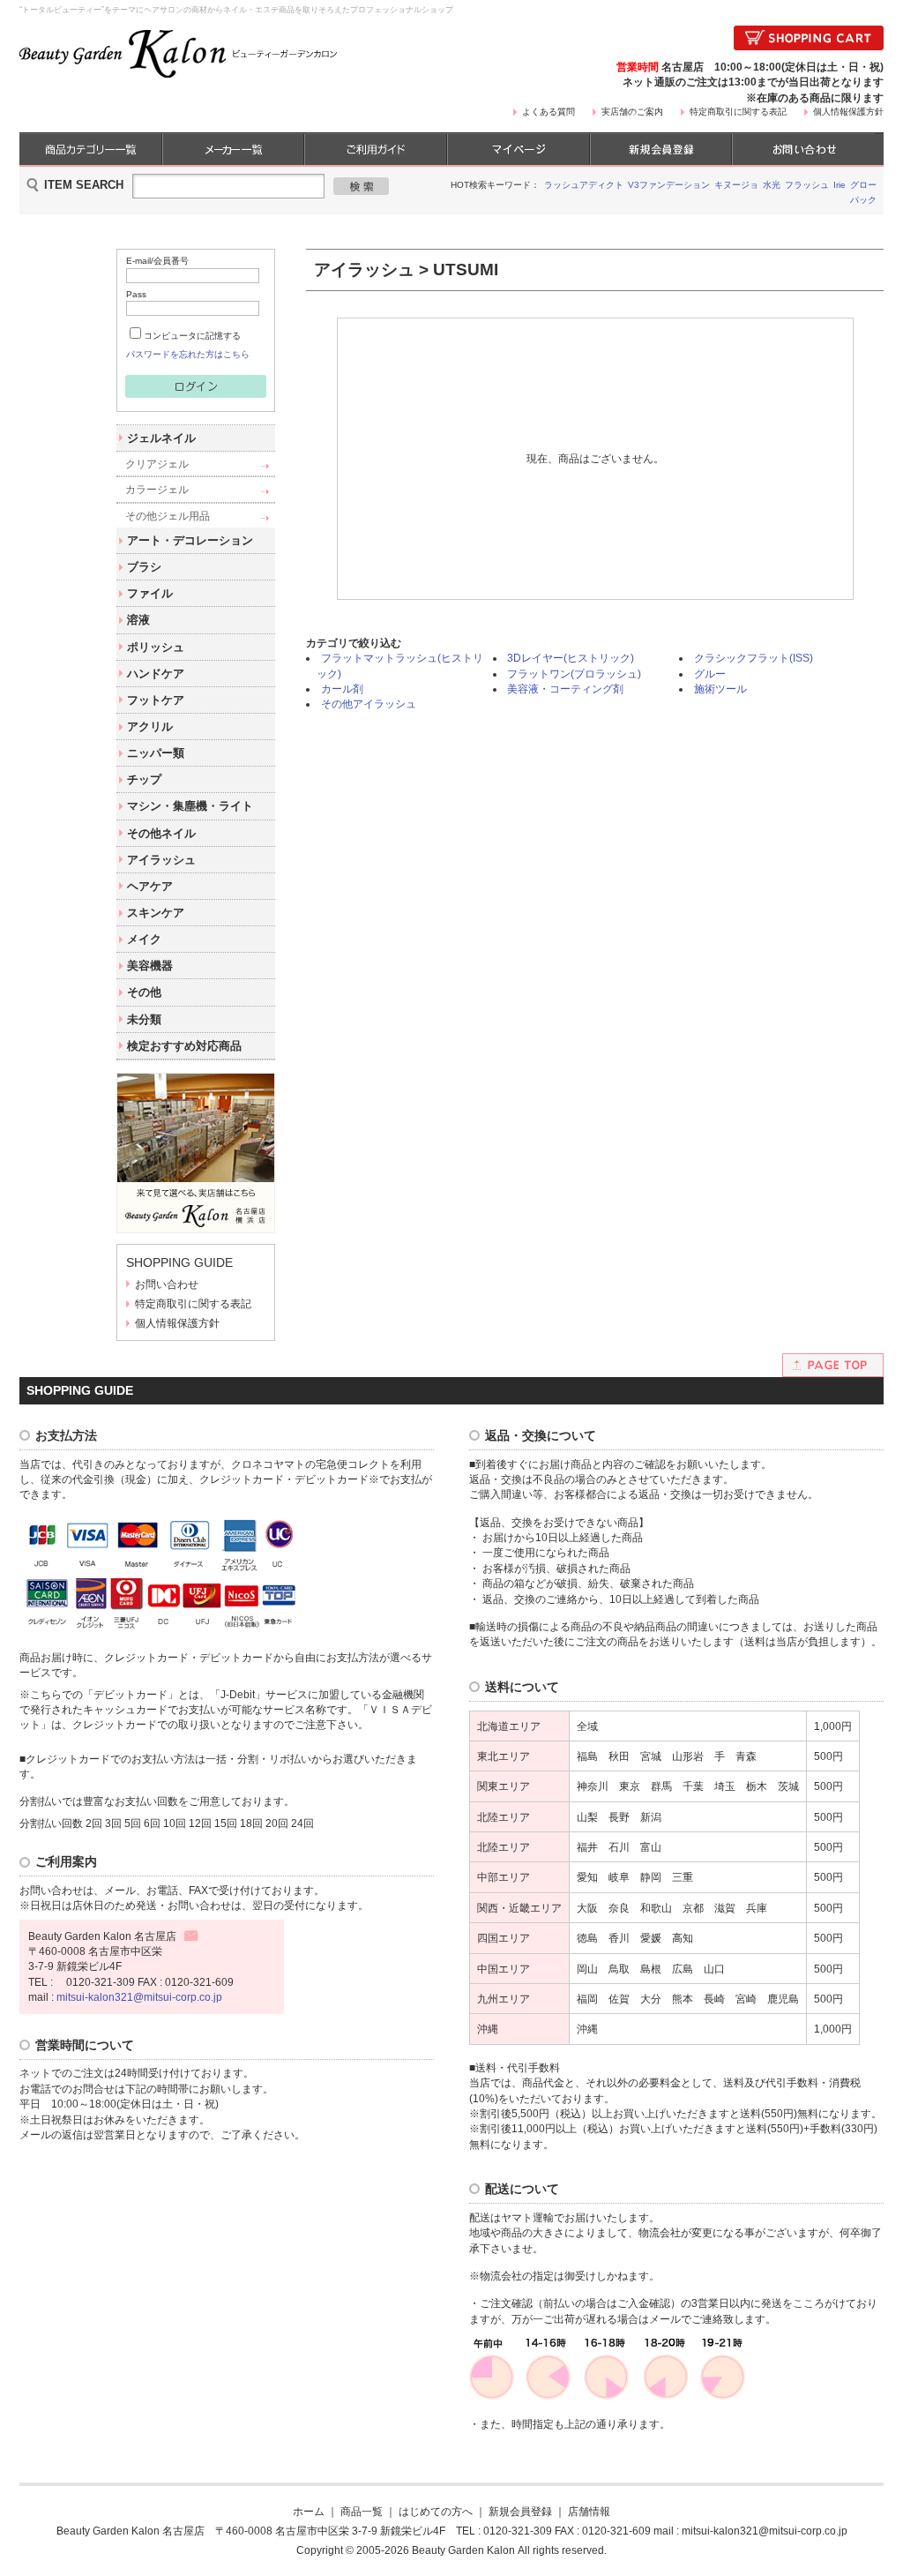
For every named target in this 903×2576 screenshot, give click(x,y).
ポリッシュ (156, 647)
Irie (840, 185)
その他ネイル (161, 833)
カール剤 (342, 689)
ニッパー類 (156, 753)
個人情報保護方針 (848, 112)
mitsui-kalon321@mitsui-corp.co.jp (139, 1997)
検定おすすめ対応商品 (184, 1046)
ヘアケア (150, 886)
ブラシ (144, 567)
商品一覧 (362, 2511)
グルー (710, 674)
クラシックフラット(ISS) (754, 658)
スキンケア (156, 913)
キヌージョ (736, 185)
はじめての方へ (436, 2511)
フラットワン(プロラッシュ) (574, 674)
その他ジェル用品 (168, 516)
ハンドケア (156, 674)
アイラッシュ (161, 860)
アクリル (150, 726)
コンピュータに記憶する (192, 336)
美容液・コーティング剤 (565, 689)
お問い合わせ (167, 1284)
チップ (144, 779)
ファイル (150, 593)
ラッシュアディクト (584, 185)
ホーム (309, 2511)
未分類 (144, 1019)
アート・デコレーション (190, 540)
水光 (772, 185)
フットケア (156, 700)
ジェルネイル (161, 438)
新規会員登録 (520, 2511)
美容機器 (150, 966)
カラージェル (157, 489)
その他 (144, 992)
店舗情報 (589, 2511)
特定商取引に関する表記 (738, 112)
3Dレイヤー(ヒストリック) (571, 658)
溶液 (138, 620)
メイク (144, 939)
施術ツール (720, 689)
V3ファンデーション (669, 185)
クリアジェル (157, 464)
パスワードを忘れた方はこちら (188, 354)
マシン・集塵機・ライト (190, 806)
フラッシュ (807, 185)
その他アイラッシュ (369, 704)
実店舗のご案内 (632, 112)
